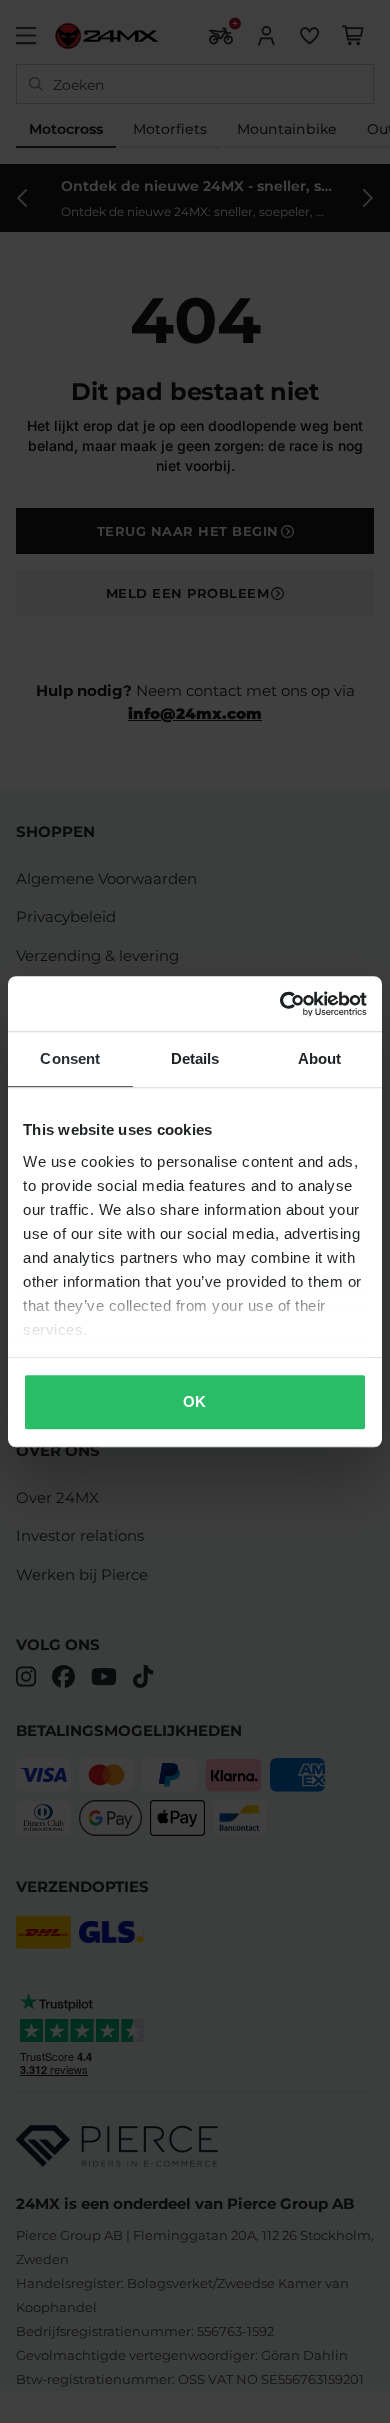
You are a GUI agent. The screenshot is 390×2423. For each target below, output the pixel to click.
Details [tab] (195, 1058)
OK (194, 1401)
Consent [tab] (70, 1058)
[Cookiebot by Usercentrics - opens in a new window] (280, 1004)
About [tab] (320, 1058)
